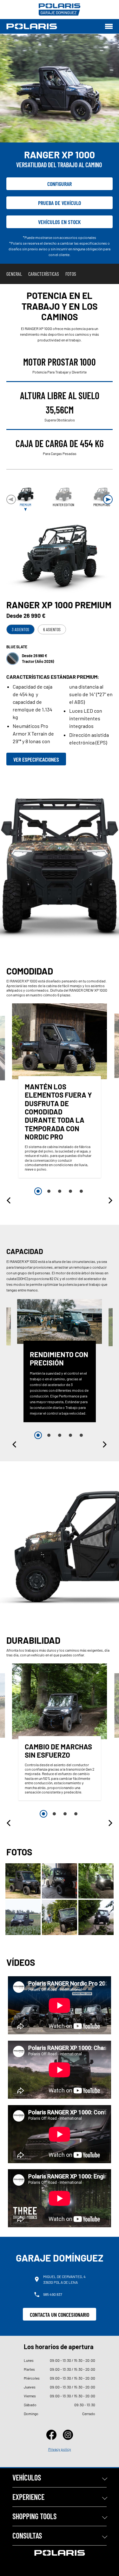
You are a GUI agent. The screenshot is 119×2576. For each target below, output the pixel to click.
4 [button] (70, 1191)
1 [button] (38, 1191)
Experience (28, 2497)
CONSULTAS (27, 2536)
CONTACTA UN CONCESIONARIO (60, 2315)
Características (44, 274)
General (14, 274)
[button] (108, 499)
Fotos (71, 274)
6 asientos (52, 629)
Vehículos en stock (60, 222)
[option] (60, 1092)
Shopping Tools (34, 2516)
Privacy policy (60, 2449)
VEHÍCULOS (27, 2477)
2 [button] (49, 1191)
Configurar (60, 184)
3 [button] (60, 1191)
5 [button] (81, 1191)
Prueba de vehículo (60, 203)
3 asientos (20, 629)
